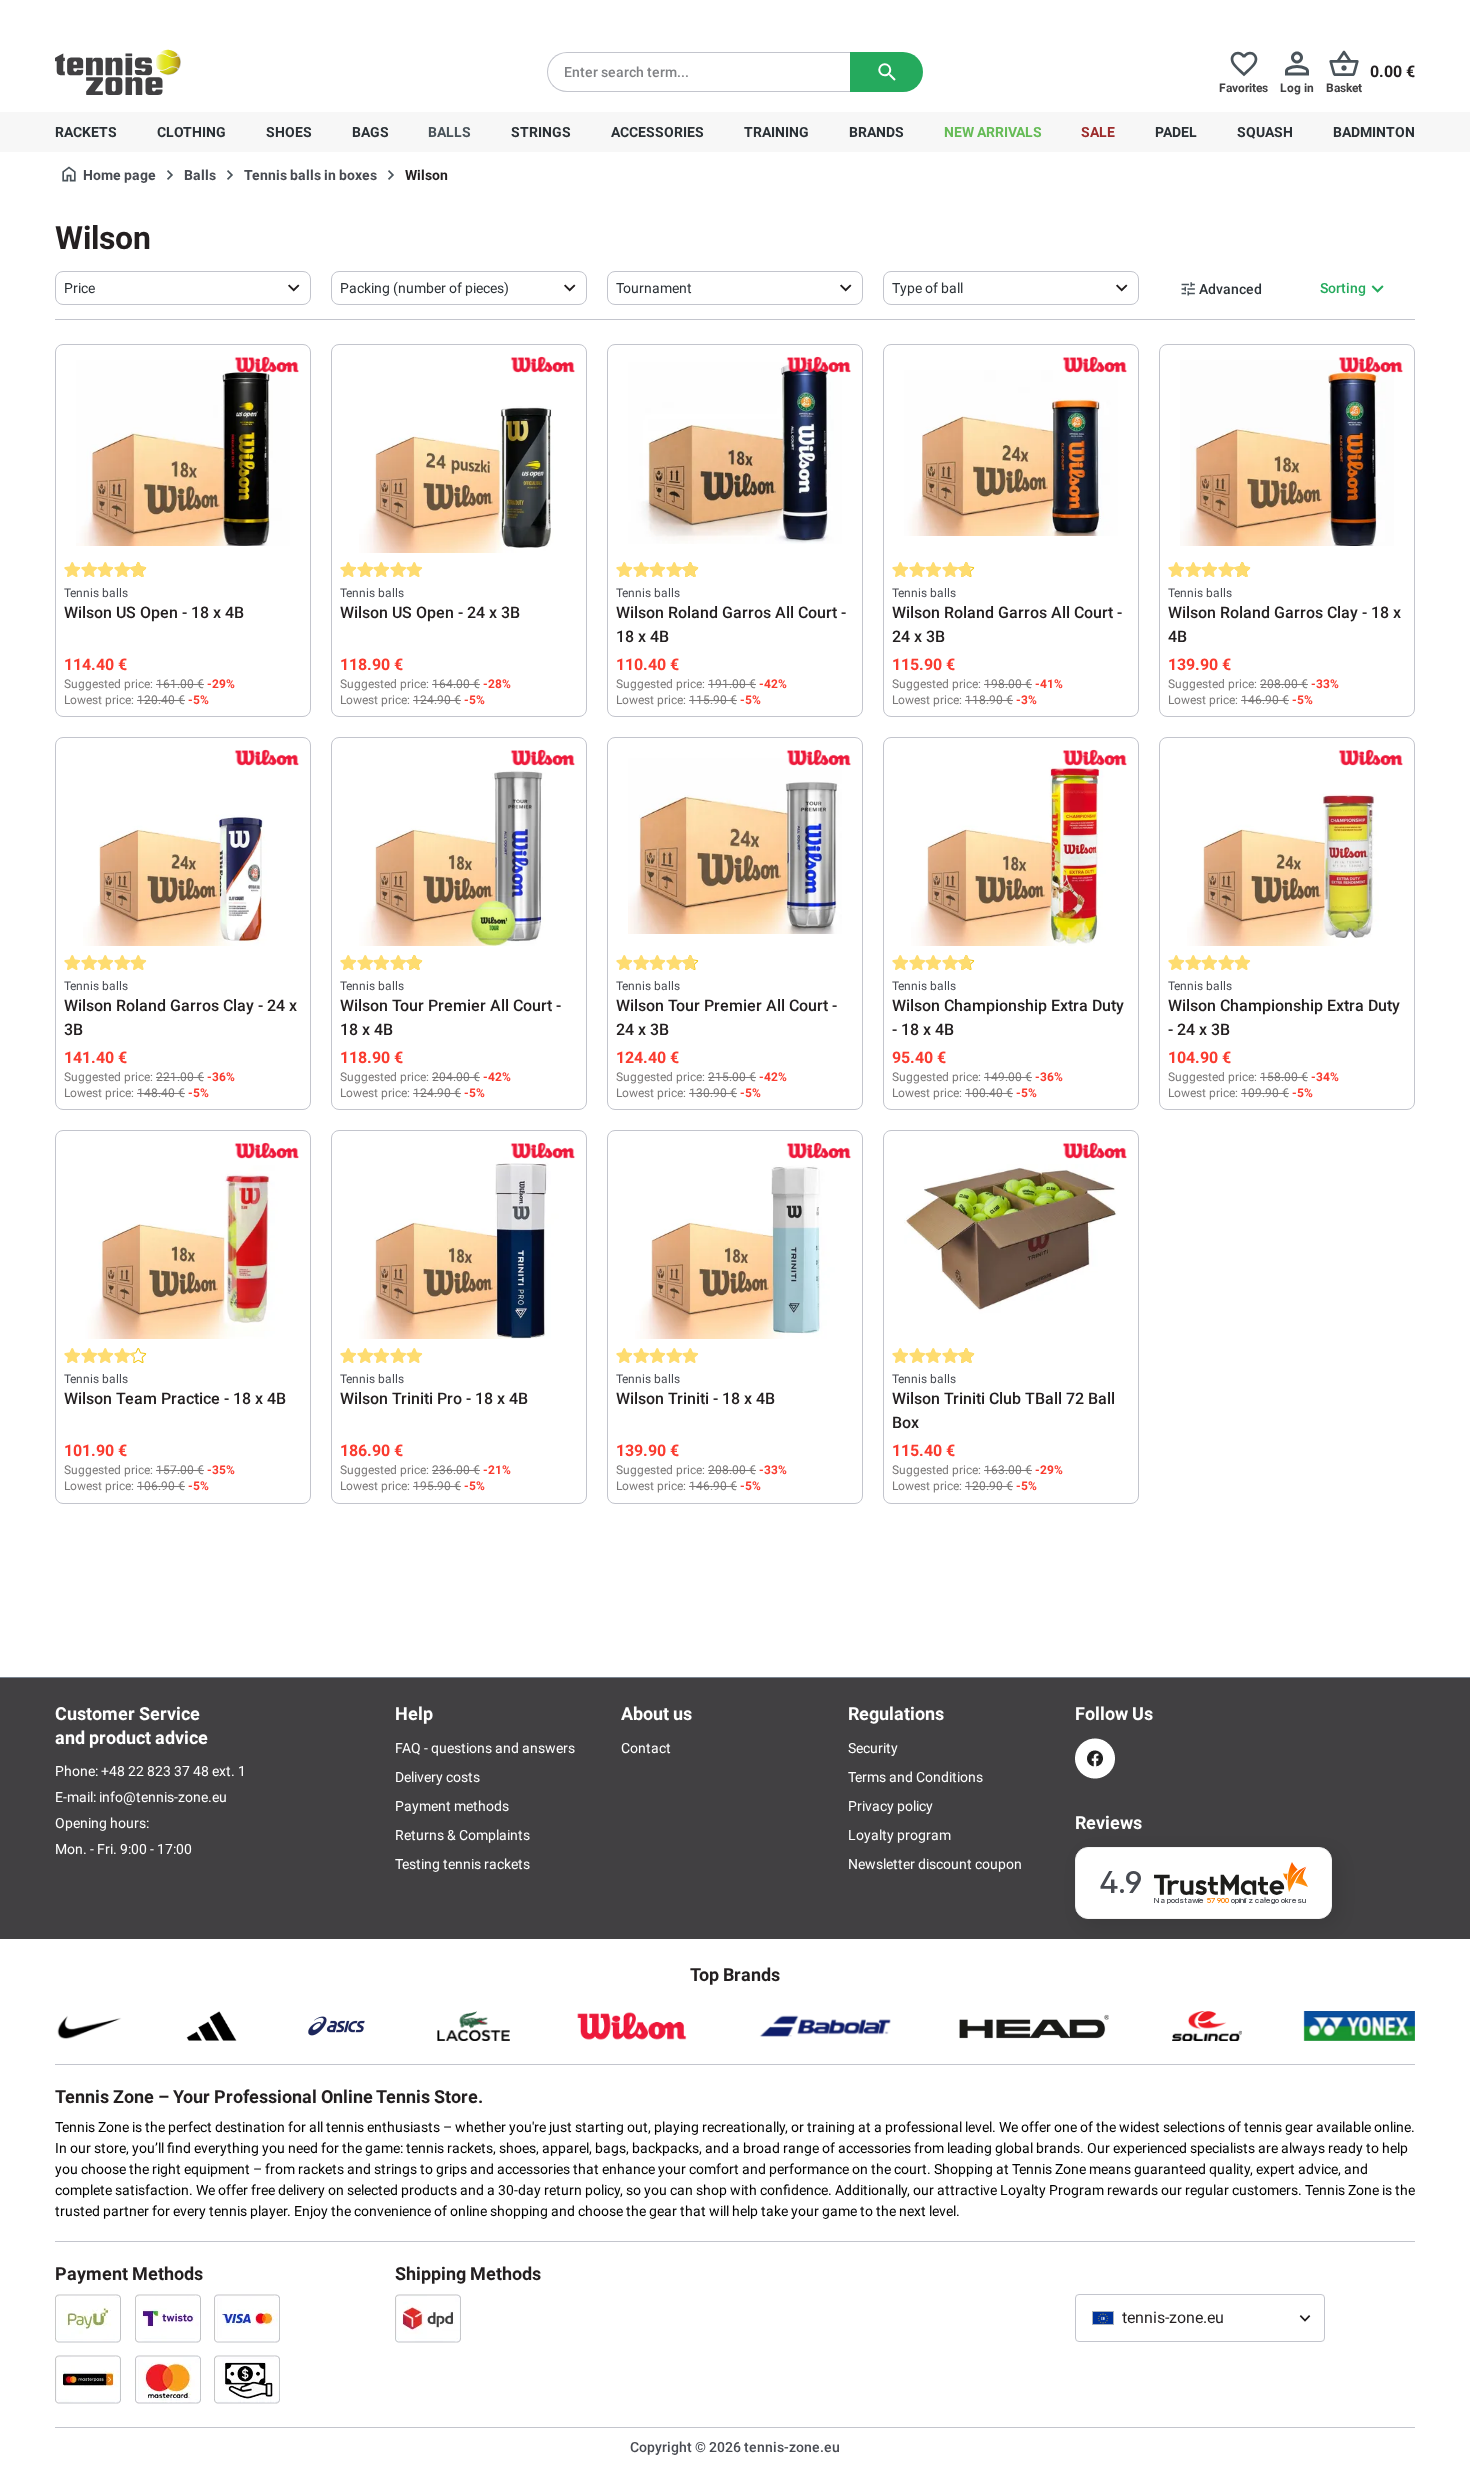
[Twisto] (168, 2318)
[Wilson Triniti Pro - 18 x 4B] (459, 1239)
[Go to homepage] (118, 72)
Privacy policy (890, 1806)
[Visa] (247, 2318)
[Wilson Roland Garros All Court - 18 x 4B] (735, 453)
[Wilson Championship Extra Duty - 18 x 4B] (1011, 846)
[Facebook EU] (1095, 1758)
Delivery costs (437, 1777)
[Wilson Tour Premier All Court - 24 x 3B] (735, 846)
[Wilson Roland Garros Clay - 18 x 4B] (1287, 453)
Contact (646, 1748)
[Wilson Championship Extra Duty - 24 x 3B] (1287, 846)
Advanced (1230, 289)
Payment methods (452, 1806)
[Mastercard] (168, 2379)
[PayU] (88, 2318)
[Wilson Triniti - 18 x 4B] (735, 1239)
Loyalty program (899, 1835)
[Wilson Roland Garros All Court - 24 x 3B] (1011, 453)
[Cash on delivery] (247, 2379)
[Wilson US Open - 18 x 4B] (183, 453)
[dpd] (428, 2318)
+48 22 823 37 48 (165, 16)
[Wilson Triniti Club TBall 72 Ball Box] (1011, 1239)
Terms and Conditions (915, 1777)
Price (79, 288)
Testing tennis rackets (462, 1864)
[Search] (886, 72)
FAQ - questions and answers (485, 1748)
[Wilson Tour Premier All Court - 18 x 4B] (459, 846)
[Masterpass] (88, 2379)
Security (873, 1748)
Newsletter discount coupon (935, 1864)
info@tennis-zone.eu (163, 1797)
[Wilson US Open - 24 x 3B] (459, 453)
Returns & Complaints (462, 1835)
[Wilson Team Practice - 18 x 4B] (183, 1239)
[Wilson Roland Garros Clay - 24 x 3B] (183, 846)
